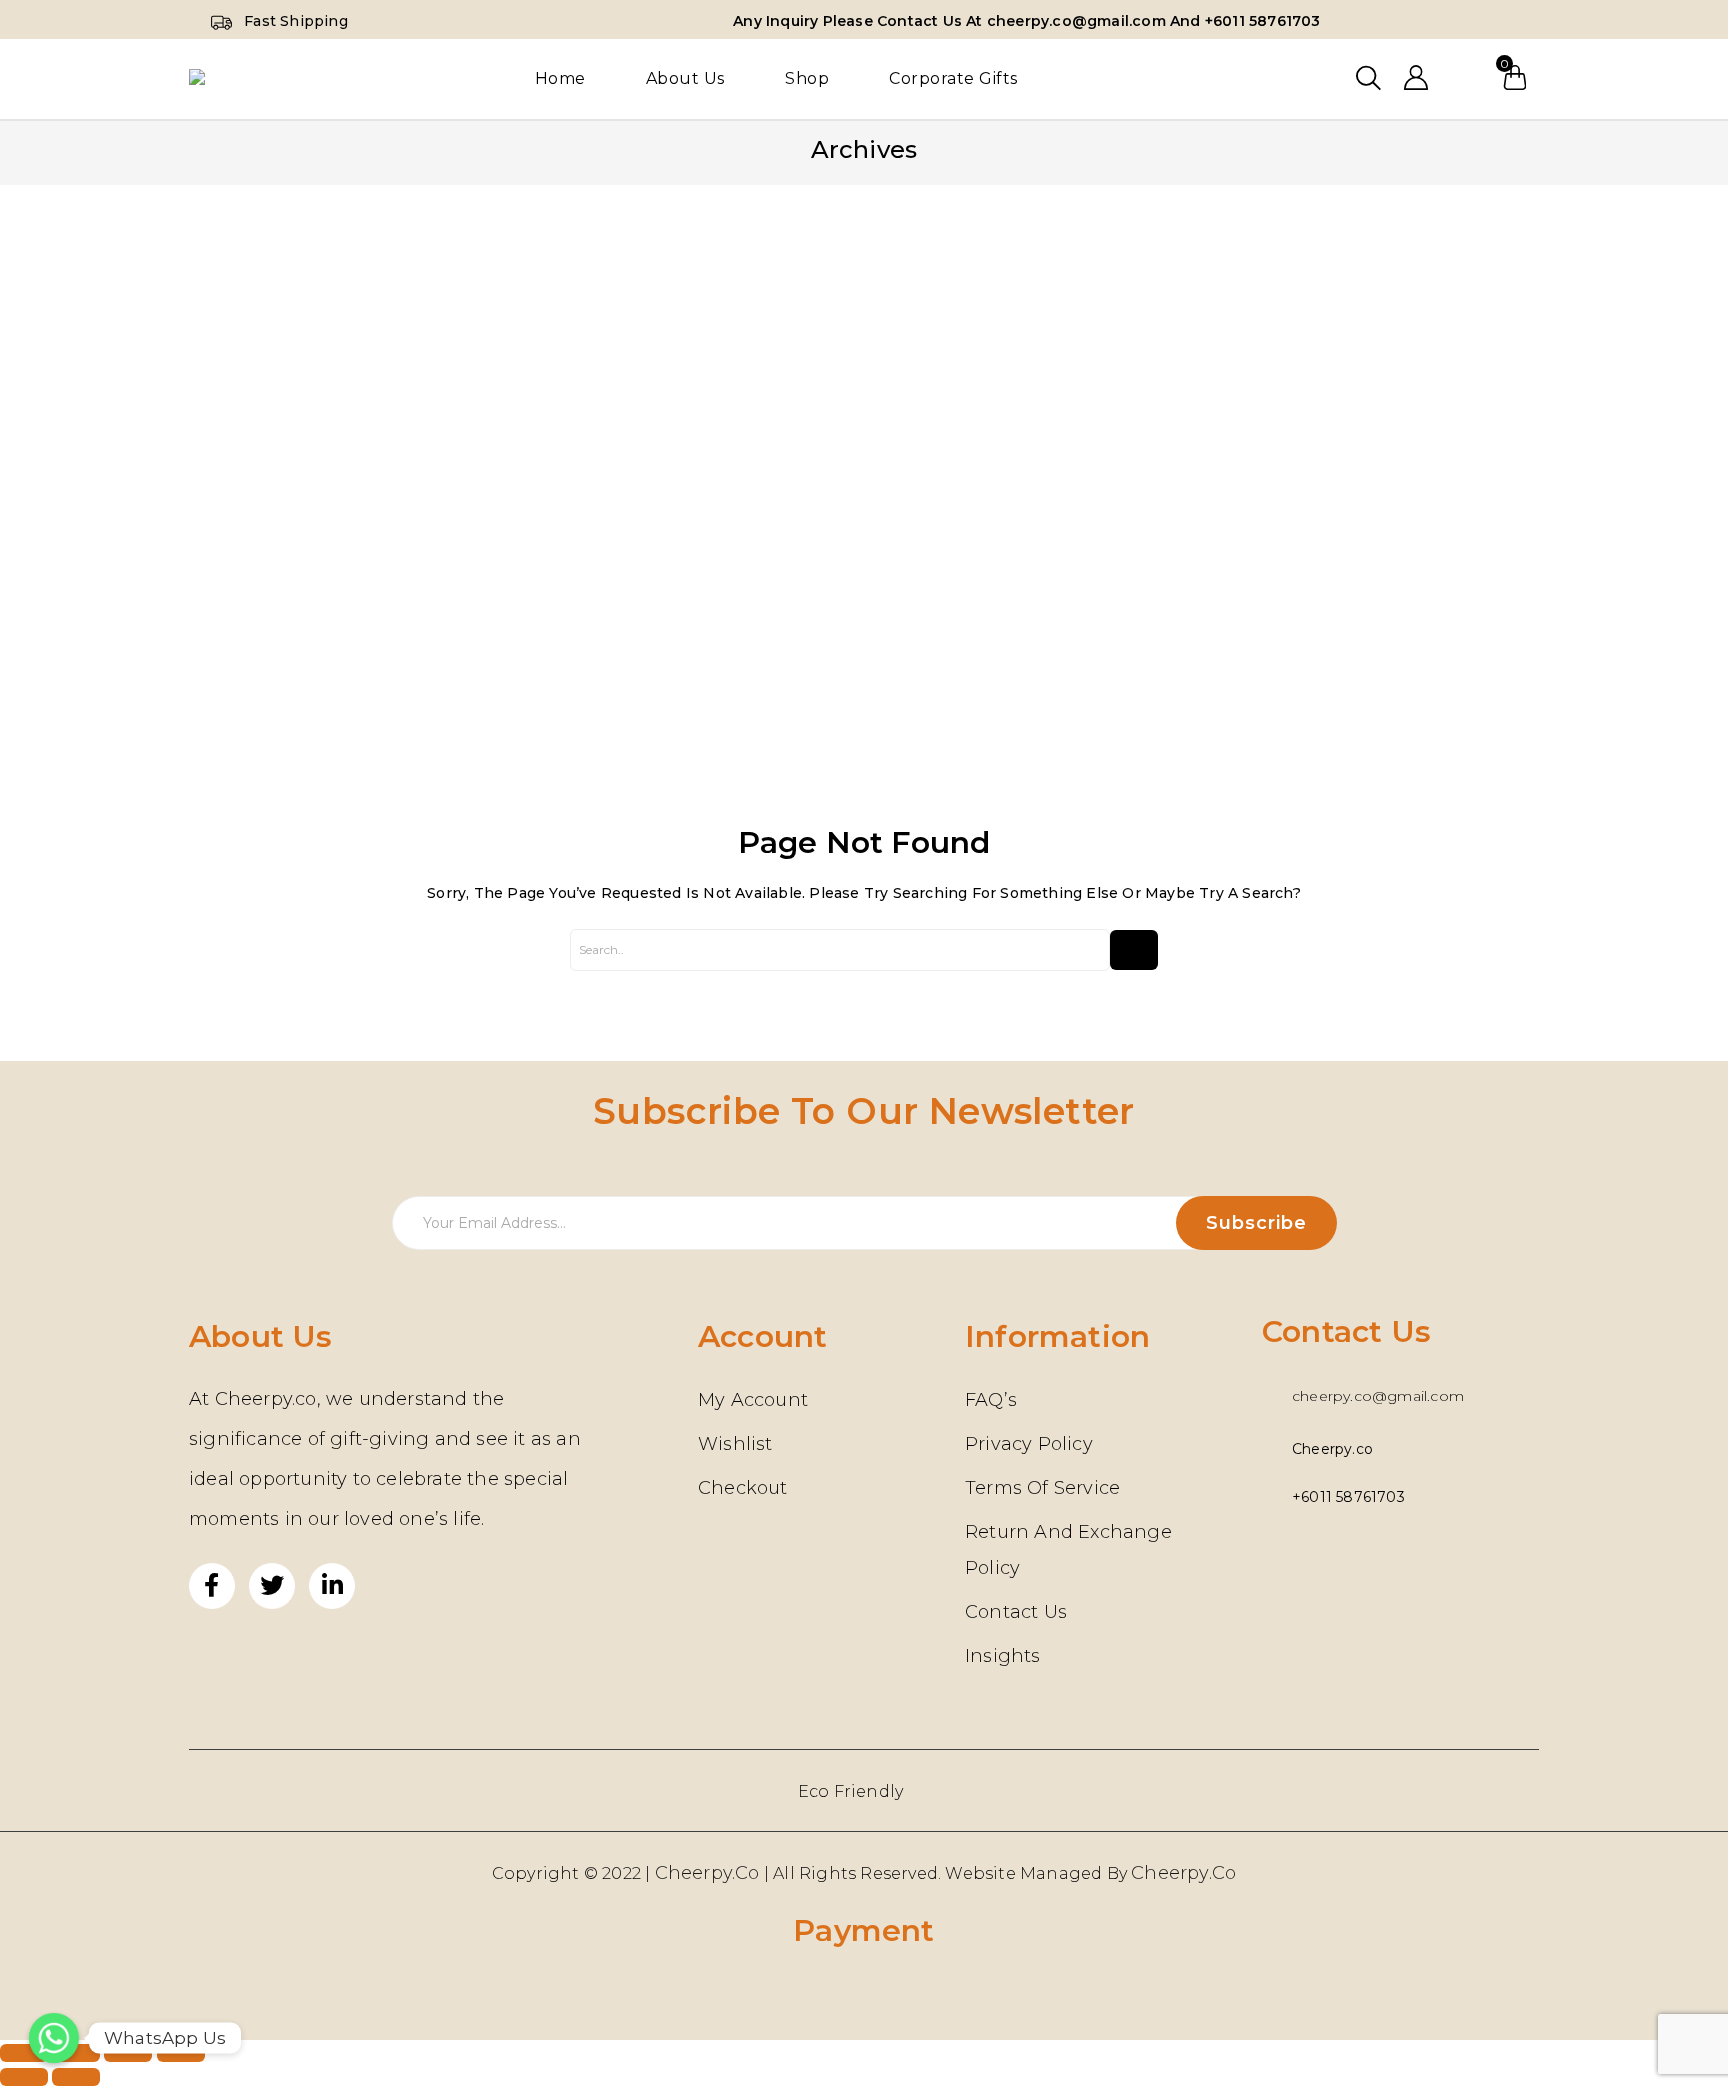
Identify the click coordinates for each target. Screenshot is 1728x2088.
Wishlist (1465, 79)
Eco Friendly (850, 1791)
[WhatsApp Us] (54, 2038)
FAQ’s (991, 1400)
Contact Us (1016, 1612)
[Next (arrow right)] (76, 2077)
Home (560, 78)
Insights (1003, 1656)
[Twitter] (272, 1586)
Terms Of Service (1042, 1488)
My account (753, 1400)
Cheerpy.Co (707, 1873)
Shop (807, 78)
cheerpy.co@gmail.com (1378, 1396)
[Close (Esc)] (24, 2053)
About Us (685, 78)
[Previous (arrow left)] (24, 2077)
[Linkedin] (332, 1586)
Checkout (743, 1488)
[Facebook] (212, 1586)
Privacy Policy (1029, 1444)
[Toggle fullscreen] (128, 2053)
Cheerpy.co (1183, 1873)
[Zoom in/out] (181, 2053)
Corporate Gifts (953, 78)
